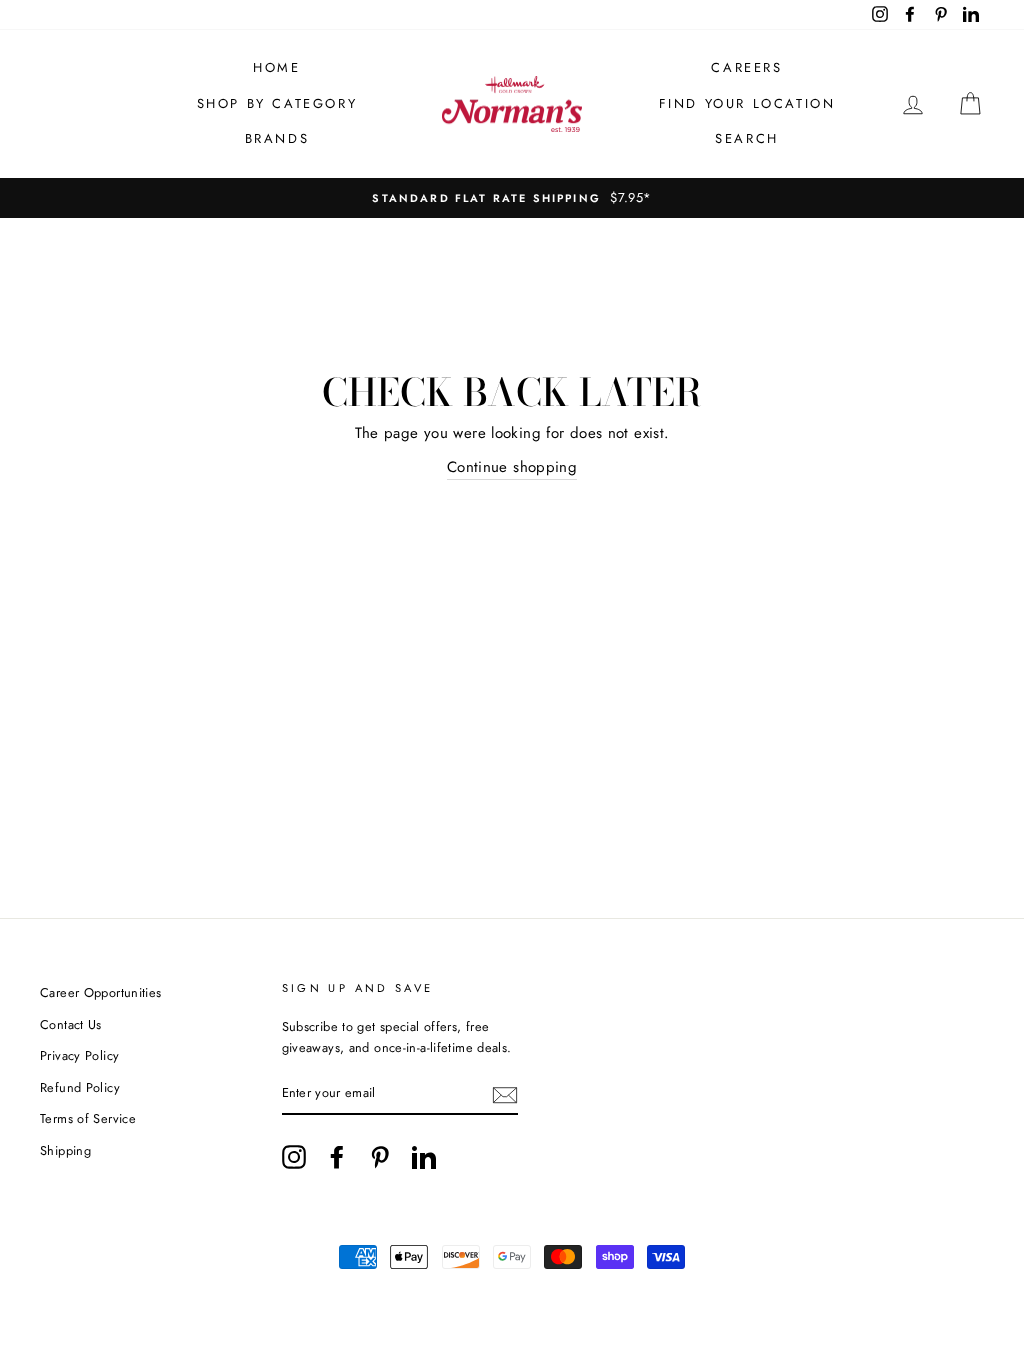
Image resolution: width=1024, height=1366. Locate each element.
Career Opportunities (101, 992)
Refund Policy (80, 1087)
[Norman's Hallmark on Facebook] (337, 1157)
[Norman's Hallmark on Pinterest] (380, 1157)
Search (747, 138)
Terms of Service (88, 1118)
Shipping (65, 1150)
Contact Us (71, 1024)
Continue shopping (512, 467)
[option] (512, 198)
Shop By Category (277, 103)
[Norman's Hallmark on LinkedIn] (424, 1157)
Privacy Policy (79, 1055)
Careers (746, 67)
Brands (277, 138)
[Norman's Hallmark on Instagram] (294, 1157)
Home (276, 67)
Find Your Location (747, 103)
